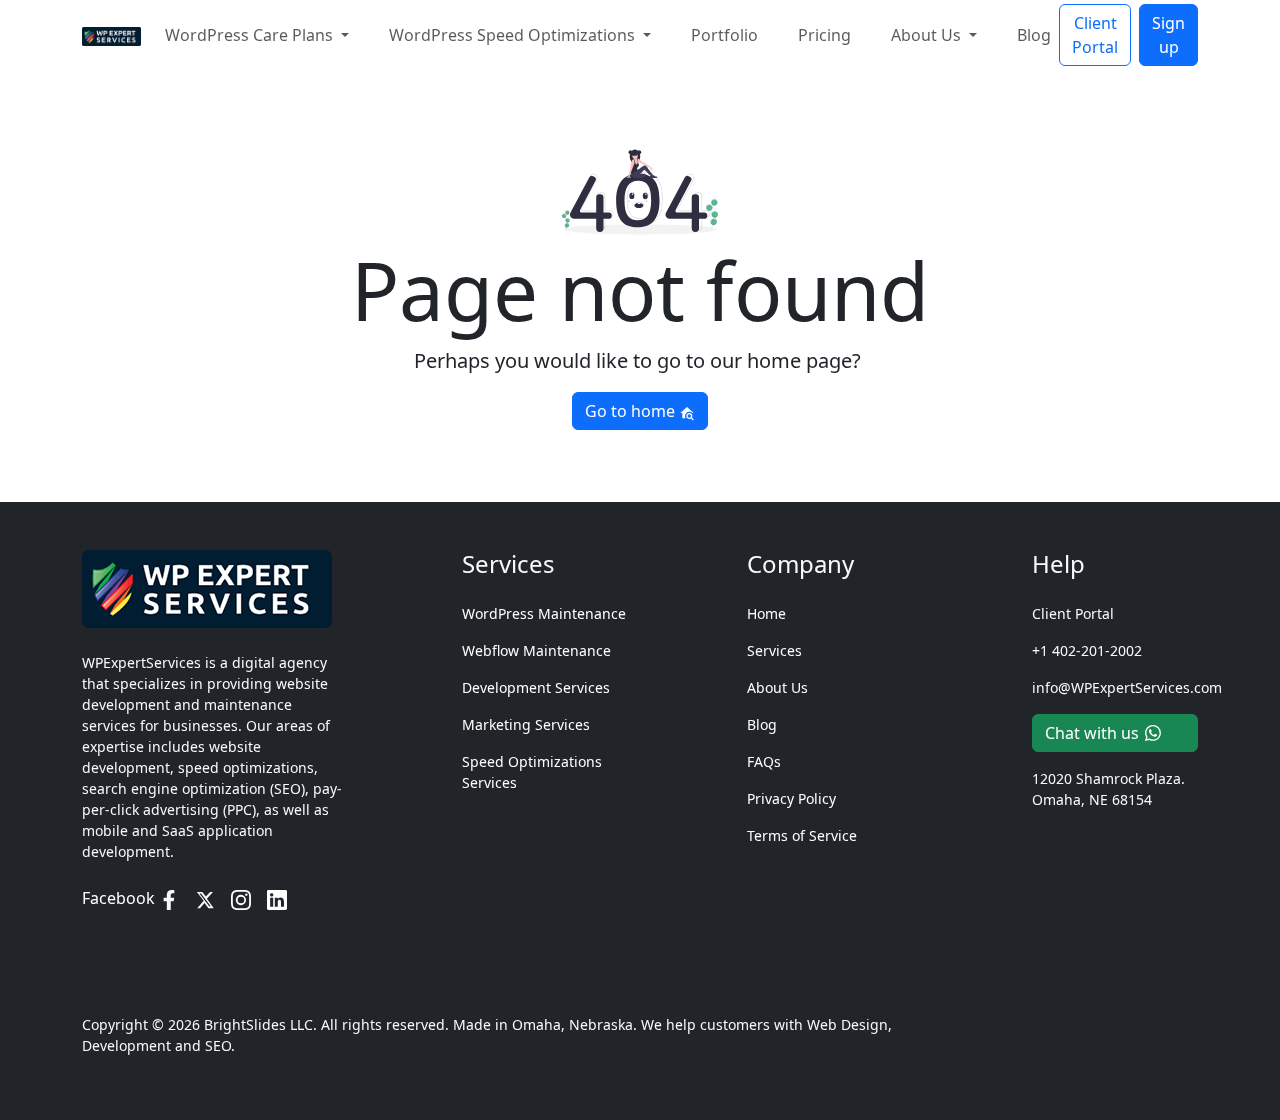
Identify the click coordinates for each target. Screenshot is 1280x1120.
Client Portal (1095, 35)
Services (774, 650)
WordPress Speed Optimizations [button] (514, 35)
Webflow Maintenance (536, 650)
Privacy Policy (791, 798)
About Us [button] (928, 35)
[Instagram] (241, 898)
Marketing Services (526, 724)
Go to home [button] (632, 411)
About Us (777, 687)
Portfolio (724, 35)
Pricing (824, 35)
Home (766, 613)
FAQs (764, 761)
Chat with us (1092, 733)
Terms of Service (802, 835)
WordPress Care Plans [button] (251, 35)
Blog (1034, 35)
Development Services (536, 687)
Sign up (1168, 35)
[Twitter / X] (205, 898)
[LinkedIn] (277, 898)
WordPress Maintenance (544, 613)
